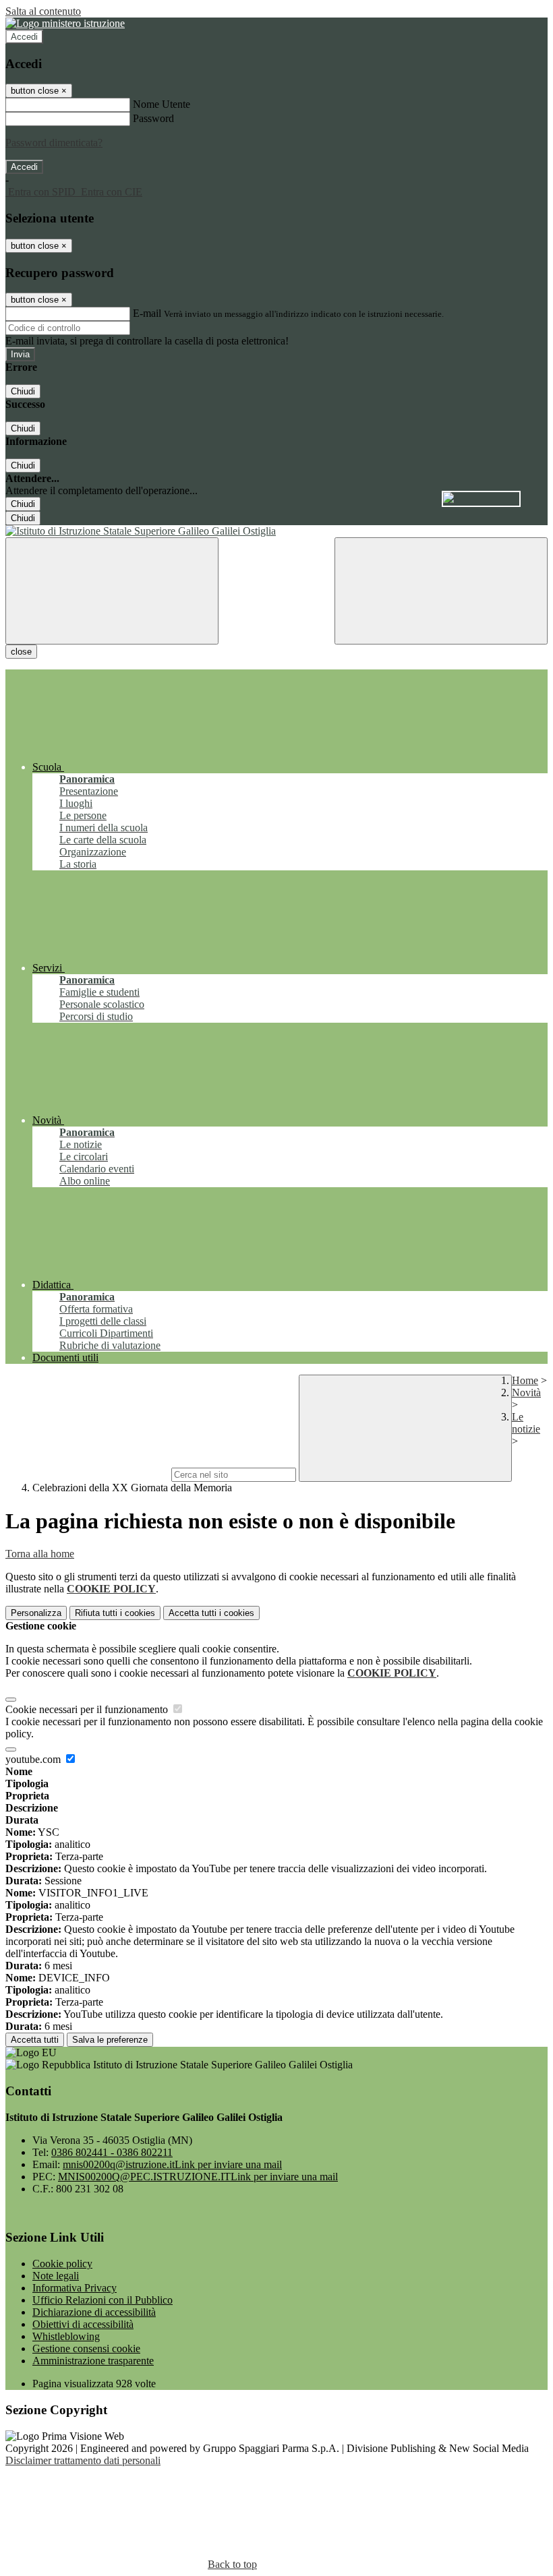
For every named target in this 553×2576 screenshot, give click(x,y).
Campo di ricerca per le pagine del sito (87, 1474)
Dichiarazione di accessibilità (94, 2312)
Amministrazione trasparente (93, 2361)
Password (153, 118)
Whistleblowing (66, 2336)
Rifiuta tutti (115, 1613)
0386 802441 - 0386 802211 (112, 2152)
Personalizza (36, 1613)
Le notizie (526, 1423)
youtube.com (34, 1759)
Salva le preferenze (110, 2040)
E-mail (147, 313)
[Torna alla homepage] (276, 531)
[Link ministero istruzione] (65, 23)
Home (525, 1380)
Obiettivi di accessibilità (83, 2324)
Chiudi (23, 391)
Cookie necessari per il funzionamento (88, 1709)
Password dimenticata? (54, 143)
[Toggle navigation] (112, 591)
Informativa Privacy (75, 2288)
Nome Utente (162, 104)
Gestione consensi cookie (86, 2348)
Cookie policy (62, 2264)
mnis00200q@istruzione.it (172, 2164)
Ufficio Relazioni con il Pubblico (103, 2300)
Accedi (24, 37)
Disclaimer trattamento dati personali (83, 2460)
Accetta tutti (211, 1613)
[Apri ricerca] (441, 591)
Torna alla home (40, 1554)
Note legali (56, 2276)
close (21, 652)
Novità (526, 1392)
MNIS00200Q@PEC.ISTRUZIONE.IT (198, 2177)
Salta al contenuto (43, 11)
